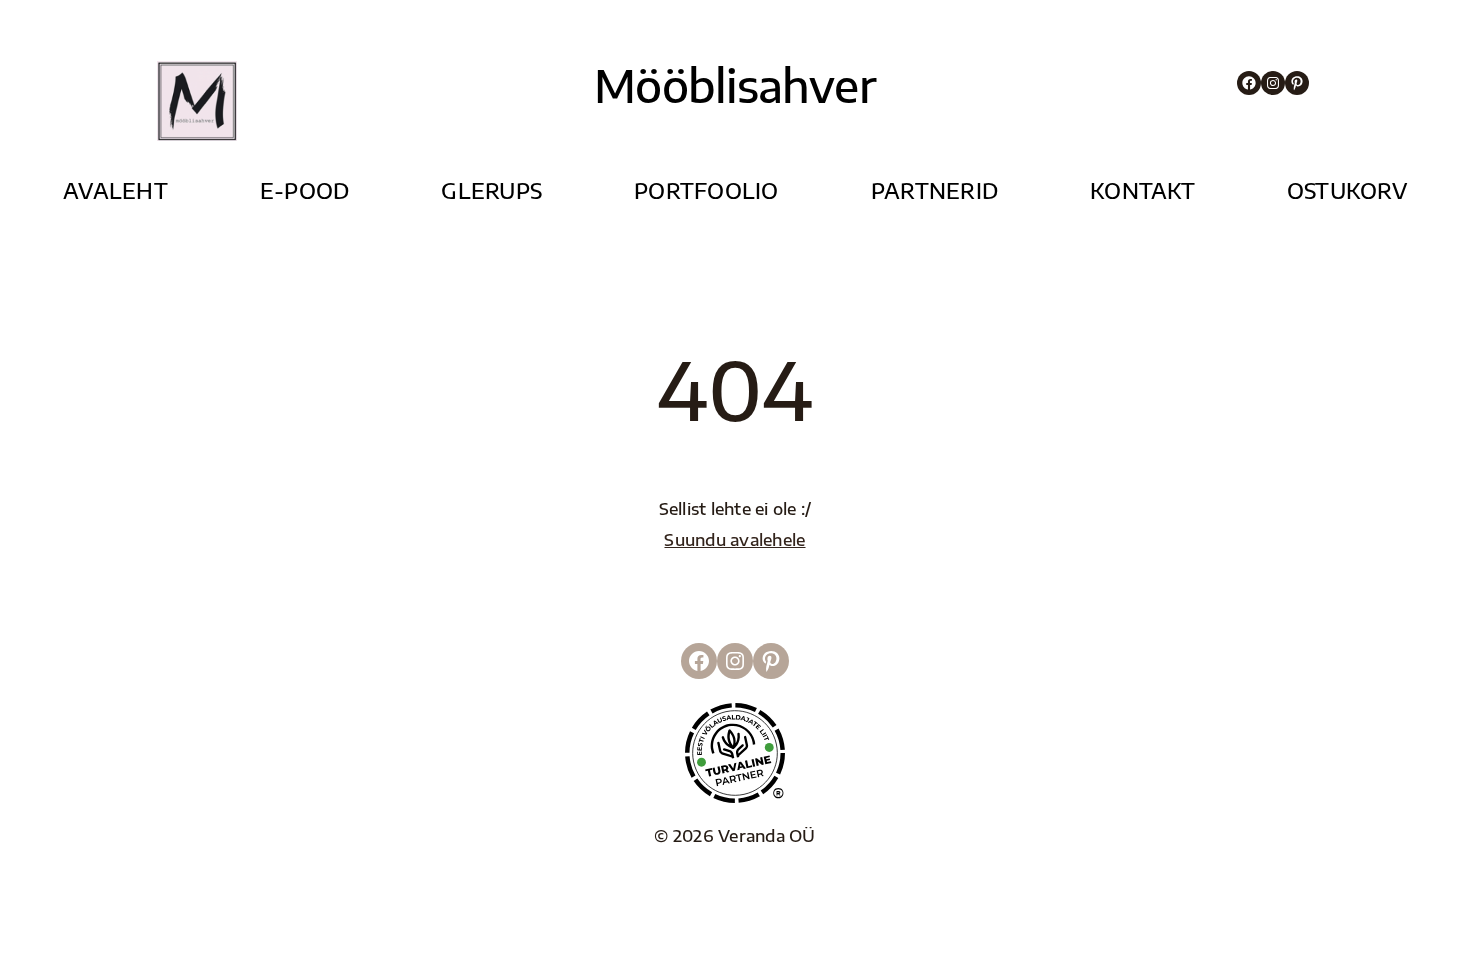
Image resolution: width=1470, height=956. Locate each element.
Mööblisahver (734, 85)
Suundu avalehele (734, 539)
